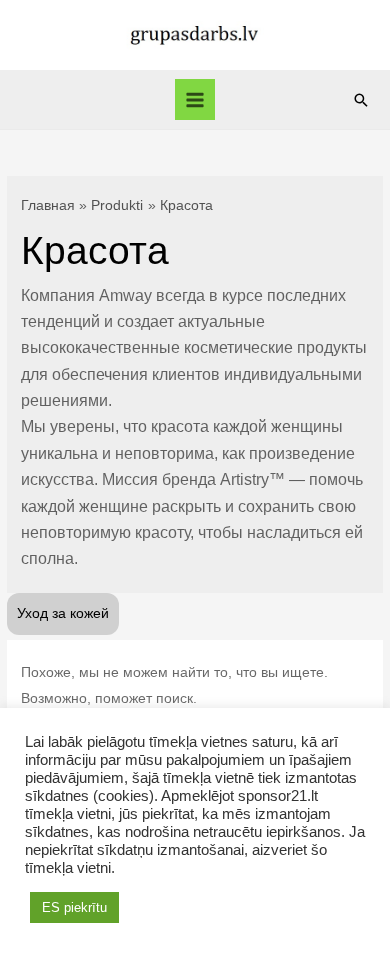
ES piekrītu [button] (74, 907)
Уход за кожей (63, 613)
